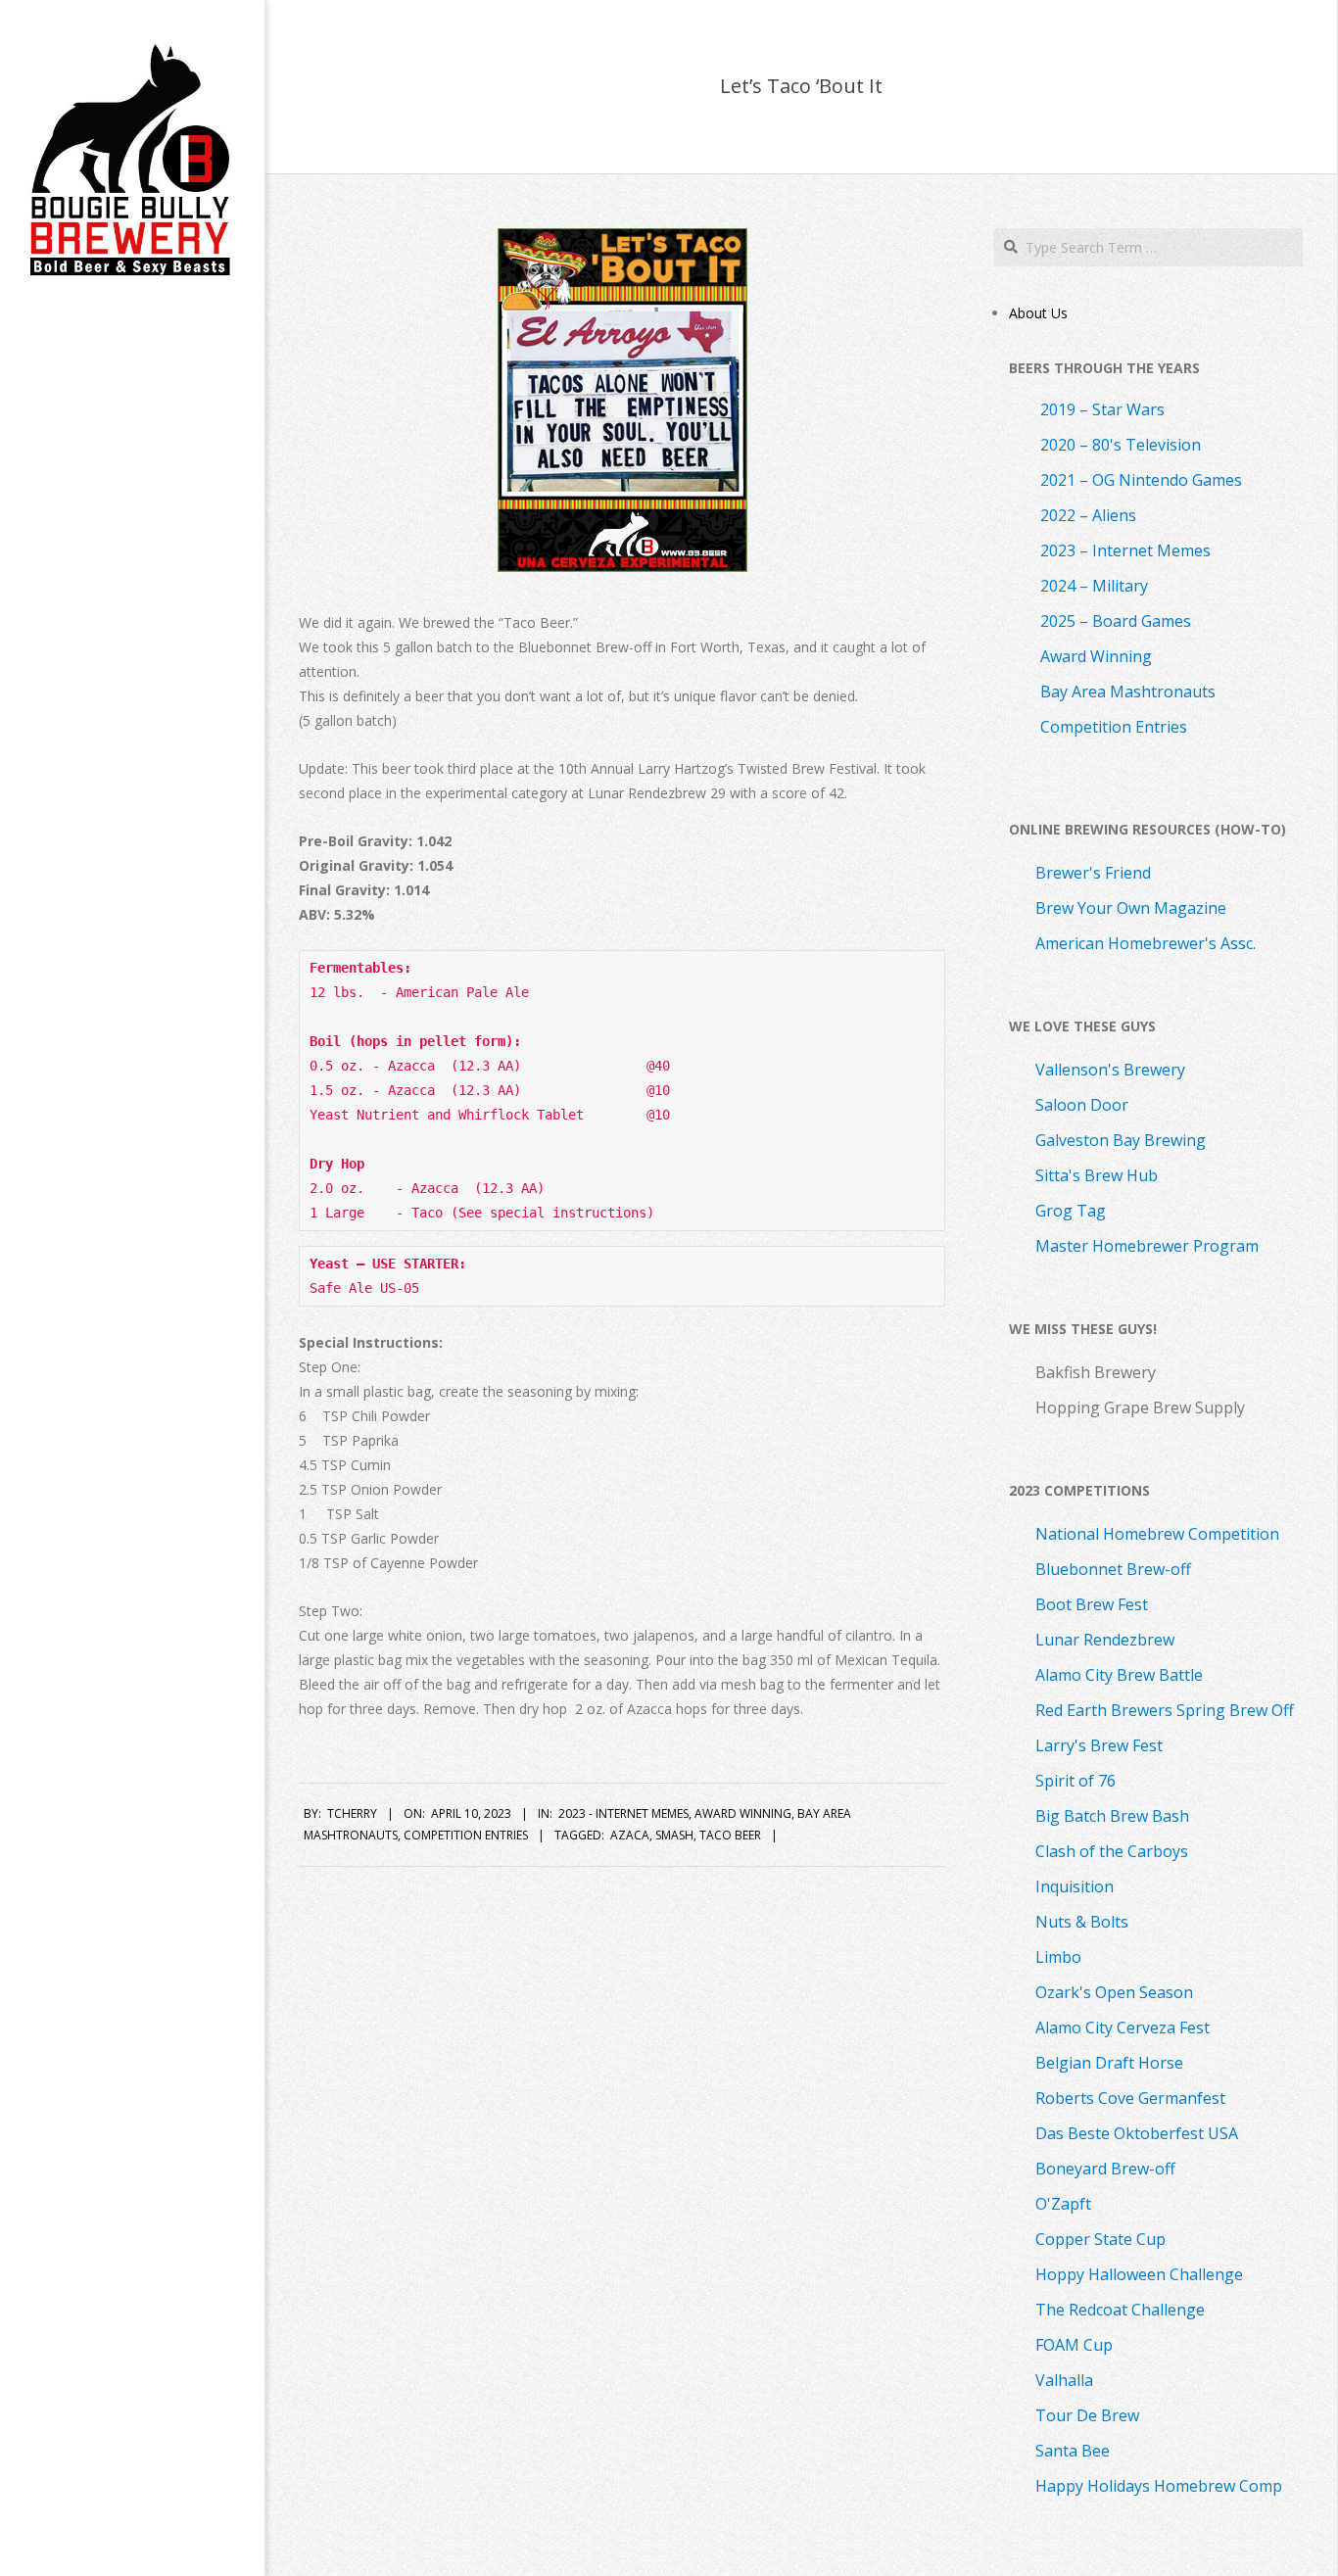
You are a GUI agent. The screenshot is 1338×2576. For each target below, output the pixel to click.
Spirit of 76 (1075, 1781)
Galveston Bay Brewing (1121, 1140)
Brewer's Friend (1093, 873)
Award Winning (743, 1813)
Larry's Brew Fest (1099, 1745)
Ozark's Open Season (1114, 1992)
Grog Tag (1071, 1211)
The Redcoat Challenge (1120, 2310)
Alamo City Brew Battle (1119, 1675)
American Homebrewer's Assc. (1146, 943)
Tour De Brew (1087, 2415)
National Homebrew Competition (1157, 1534)
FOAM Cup (1074, 2345)
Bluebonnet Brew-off (1113, 1569)
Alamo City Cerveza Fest (1123, 2027)
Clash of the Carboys (1112, 1851)
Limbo (1058, 1957)
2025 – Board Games (1116, 621)
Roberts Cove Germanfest (1130, 2098)
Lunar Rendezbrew (1105, 1640)
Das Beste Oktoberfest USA (1137, 2133)
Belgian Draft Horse (1109, 2063)
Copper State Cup (1100, 2239)
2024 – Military (1094, 586)
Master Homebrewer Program (1147, 1246)
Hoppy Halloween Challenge (1139, 2274)
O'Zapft (1063, 2204)
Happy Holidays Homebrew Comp (1159, 2486)
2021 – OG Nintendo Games (1141, 480)
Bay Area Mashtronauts (1128, 692)
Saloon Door (1082, 1105)
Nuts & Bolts (1082, 1922)
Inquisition (1075, 1886)
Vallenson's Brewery (1110, 1070)
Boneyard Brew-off (1105, 2169)
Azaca (630, 1835)
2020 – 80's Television (1121, 445)
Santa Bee (1073, 2451)
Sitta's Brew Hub (1097, 1175)
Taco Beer (730, 1835)
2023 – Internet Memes (1125, 550)
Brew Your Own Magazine (1131, 908)
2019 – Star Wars (1102, 409)
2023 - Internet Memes (623, 1813)
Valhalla (1064, 2380)
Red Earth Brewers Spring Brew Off (1165, 1710)
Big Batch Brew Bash (1112, 1816)
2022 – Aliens (1088, 515)
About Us (1038, 313)
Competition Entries (466, 1835)
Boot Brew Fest (1092, 1604)
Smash (674, 1835)
